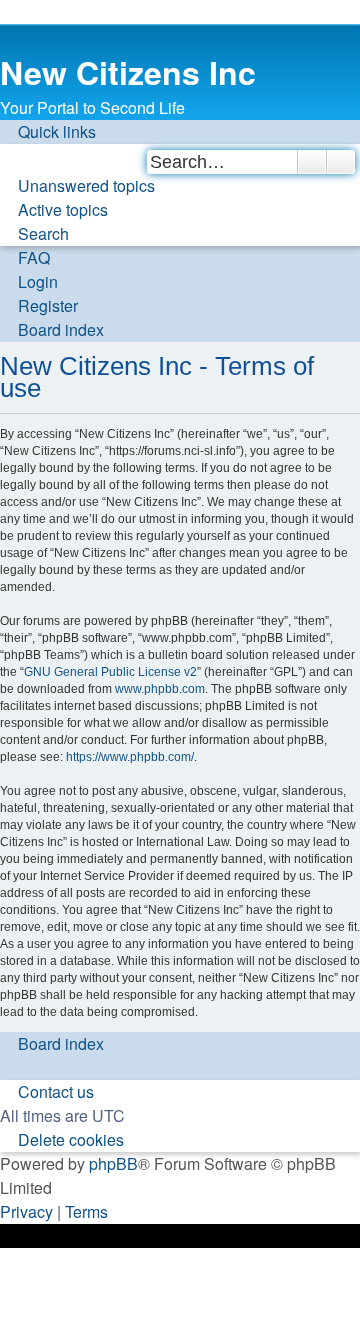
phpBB (113, 1163)
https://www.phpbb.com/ (130, 757)
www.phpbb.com (160, 689)
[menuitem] (77, 186)
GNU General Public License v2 (110, 672)
